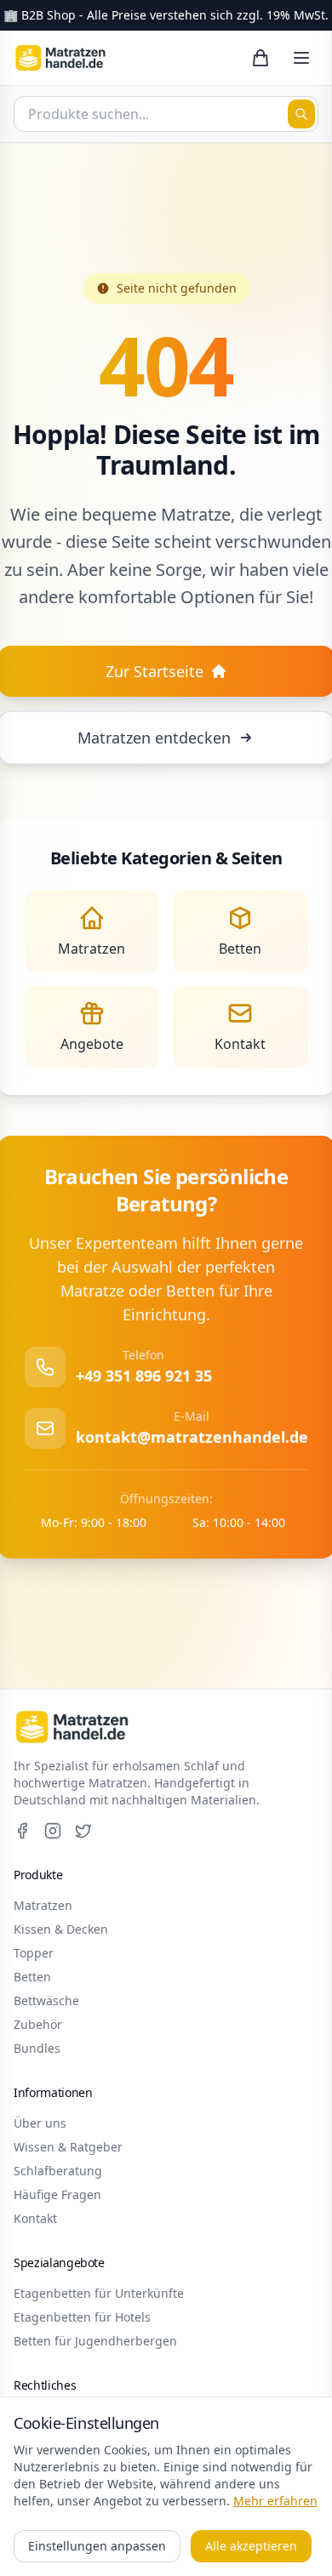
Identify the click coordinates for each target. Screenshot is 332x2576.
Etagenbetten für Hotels (82, 2317)
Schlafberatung (58, 2171)
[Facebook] (22, 1831)
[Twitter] (83, 1831)
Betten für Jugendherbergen (95, 2341)
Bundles (37, 2048)
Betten (32, 1977)
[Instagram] (53, 1831)
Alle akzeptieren (251, 2546)
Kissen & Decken (61, 1929)
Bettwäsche (46, 2000)
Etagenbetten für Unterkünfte (99, 2293)
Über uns (40, 2123)
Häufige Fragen (57, 2194)
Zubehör (38, 2024)
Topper (34, 1953)
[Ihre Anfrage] (260, 58)
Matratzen (43, 1905)
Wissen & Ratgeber (68, 2147)
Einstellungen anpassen (97, 2546)
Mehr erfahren (275, 2501)
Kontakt (35, 2218)
